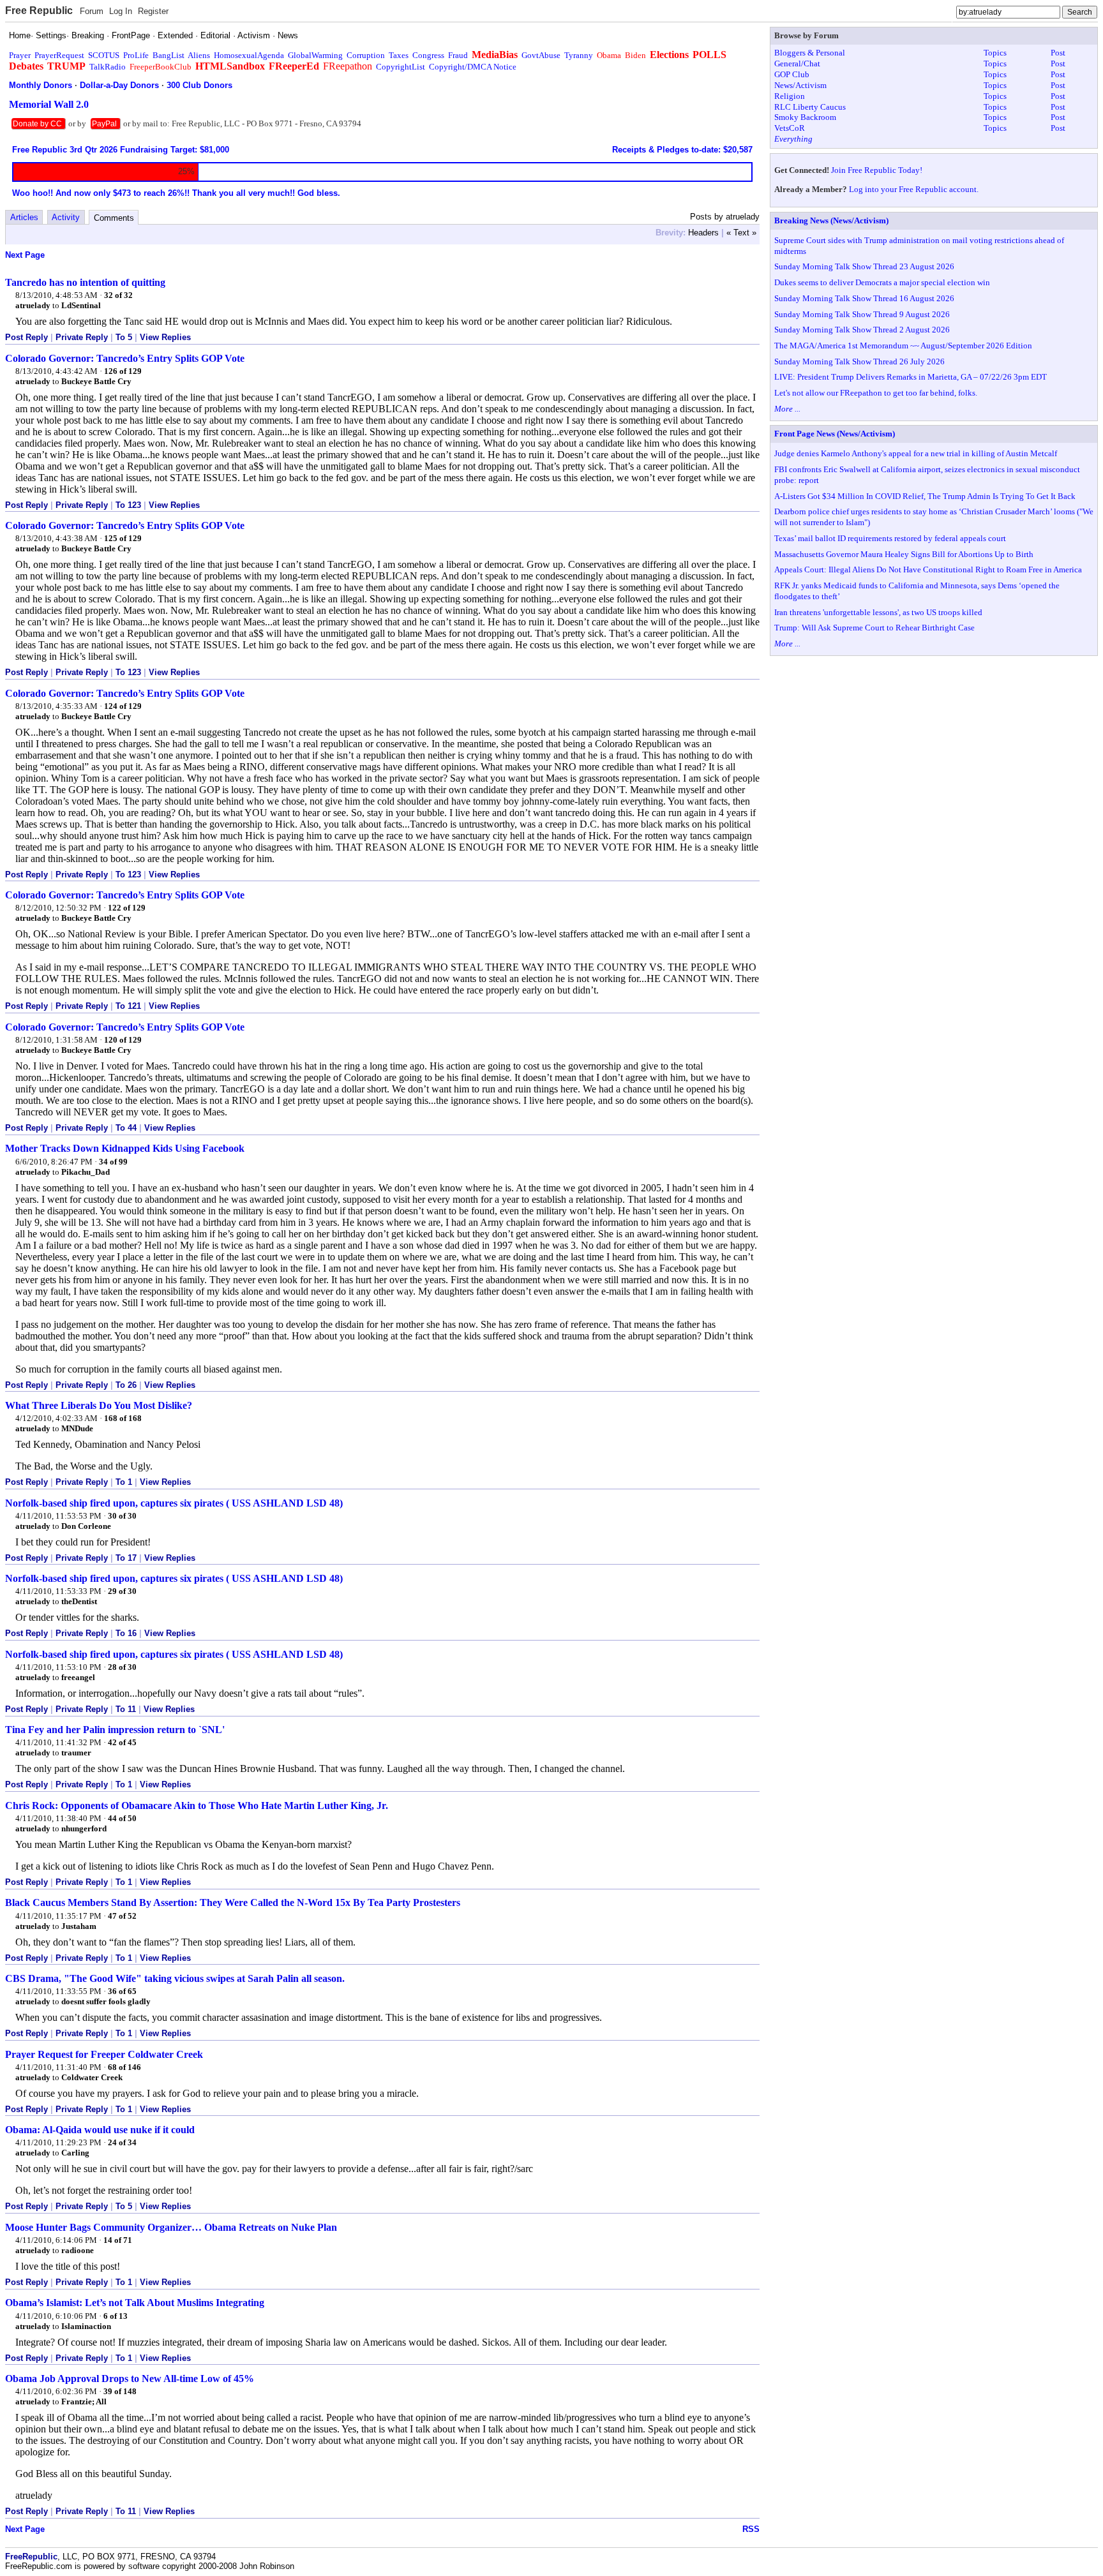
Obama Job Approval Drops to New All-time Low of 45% (130, 2379)
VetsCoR (790, 128)
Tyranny (579, 55)
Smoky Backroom (805, 117)
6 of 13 (116, 2316)
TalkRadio (108, 67)
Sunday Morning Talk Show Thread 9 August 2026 (862, 314)
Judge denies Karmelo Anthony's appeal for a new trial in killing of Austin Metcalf (916, 453)
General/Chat (797, 63)
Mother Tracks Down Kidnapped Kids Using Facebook (125, 1148)
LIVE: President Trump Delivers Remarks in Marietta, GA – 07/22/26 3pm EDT (911, 377)
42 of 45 (122, 1742)
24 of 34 (122, 2142)
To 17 (126, 1558)
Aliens (199, 55)
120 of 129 (123, 1040)
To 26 (126, 1385)
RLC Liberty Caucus (810, 107)
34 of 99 (113, 1162)
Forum (92, 11)
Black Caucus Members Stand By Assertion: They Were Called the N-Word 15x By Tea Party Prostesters (233, 1902)
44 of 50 (122, 1818)
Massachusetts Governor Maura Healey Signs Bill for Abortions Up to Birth (904, 554)
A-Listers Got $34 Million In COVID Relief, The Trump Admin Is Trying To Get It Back (925, 496)
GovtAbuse (541, 55)
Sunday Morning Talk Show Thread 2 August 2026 (862, 330)
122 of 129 (127, 908)
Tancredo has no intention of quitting (85, 282)
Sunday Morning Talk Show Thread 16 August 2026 (864, 298)
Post (1058, 53)
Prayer (20, 55)
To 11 (126, 1709)
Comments (114, 218)
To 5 (124, 337)
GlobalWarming (315, 55)
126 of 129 (123, 371)
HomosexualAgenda (249, 55)
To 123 (128, 505)
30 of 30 (122, 1516)
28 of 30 (122, 1667)
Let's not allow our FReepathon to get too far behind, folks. (876, 393)
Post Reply (26, 337)
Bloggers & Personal (810, 53)
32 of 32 (118, 295)
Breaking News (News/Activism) (831, 220)
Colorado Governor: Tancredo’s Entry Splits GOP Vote (125, 358)
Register (153, 11)
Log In (121, 11)
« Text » (741, 233)
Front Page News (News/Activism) (835, 434)
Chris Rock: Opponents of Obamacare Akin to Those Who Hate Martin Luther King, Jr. (197, 1805)
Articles (24, 217)
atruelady (33, 305)
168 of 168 (123, 1418)
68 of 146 (124, 2067)
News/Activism (800, 85)
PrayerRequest (59, 55)
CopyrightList (401, 67)
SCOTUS (104, 55)
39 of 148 (120, 2391)
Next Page (25, 255)
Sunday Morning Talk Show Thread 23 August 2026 (864, 266)
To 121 (128, 1006)
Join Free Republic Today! (877, 170)
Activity (66, 217)
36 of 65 (122, 1991)
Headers (703, 233)
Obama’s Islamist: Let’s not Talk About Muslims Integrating (135, 2303)
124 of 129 (123, 706)
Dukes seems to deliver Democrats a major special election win (882, 282)
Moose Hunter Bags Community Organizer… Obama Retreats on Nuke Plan (171, 2227)
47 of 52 (122, 1916)
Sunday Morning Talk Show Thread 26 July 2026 (859, 361)
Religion (790, 96)
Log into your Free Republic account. (914, 189)
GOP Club (792, 74)
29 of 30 (122, 1591)
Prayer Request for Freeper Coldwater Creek (104, 2054)
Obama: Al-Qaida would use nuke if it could (100, 2130)
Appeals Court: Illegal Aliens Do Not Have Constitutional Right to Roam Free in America (928, 570)
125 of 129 (123, 538)
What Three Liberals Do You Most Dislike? (99, 1405)
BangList (169, 55)
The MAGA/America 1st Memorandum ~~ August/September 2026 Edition (903, 346)
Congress (428, 55)
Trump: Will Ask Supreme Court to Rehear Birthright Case (874, 628)
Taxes (399, 55)
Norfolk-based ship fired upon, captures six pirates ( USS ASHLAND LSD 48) (174, 1503)
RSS (751, 2529)
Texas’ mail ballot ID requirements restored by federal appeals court (890, 538)
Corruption (366, 55)
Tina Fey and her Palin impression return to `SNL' (115, 1730)
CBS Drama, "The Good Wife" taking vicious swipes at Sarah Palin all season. (175, 1978)
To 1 (124, 1482)
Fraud (458, 55)
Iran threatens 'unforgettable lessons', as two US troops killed (878, 612)
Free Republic (39, 11)
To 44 (126, 1128)
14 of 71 (118, 2240)
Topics (995, 53)
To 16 (126, 1633)
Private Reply (82, 337)
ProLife (136, 55)
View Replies (165, 337)
